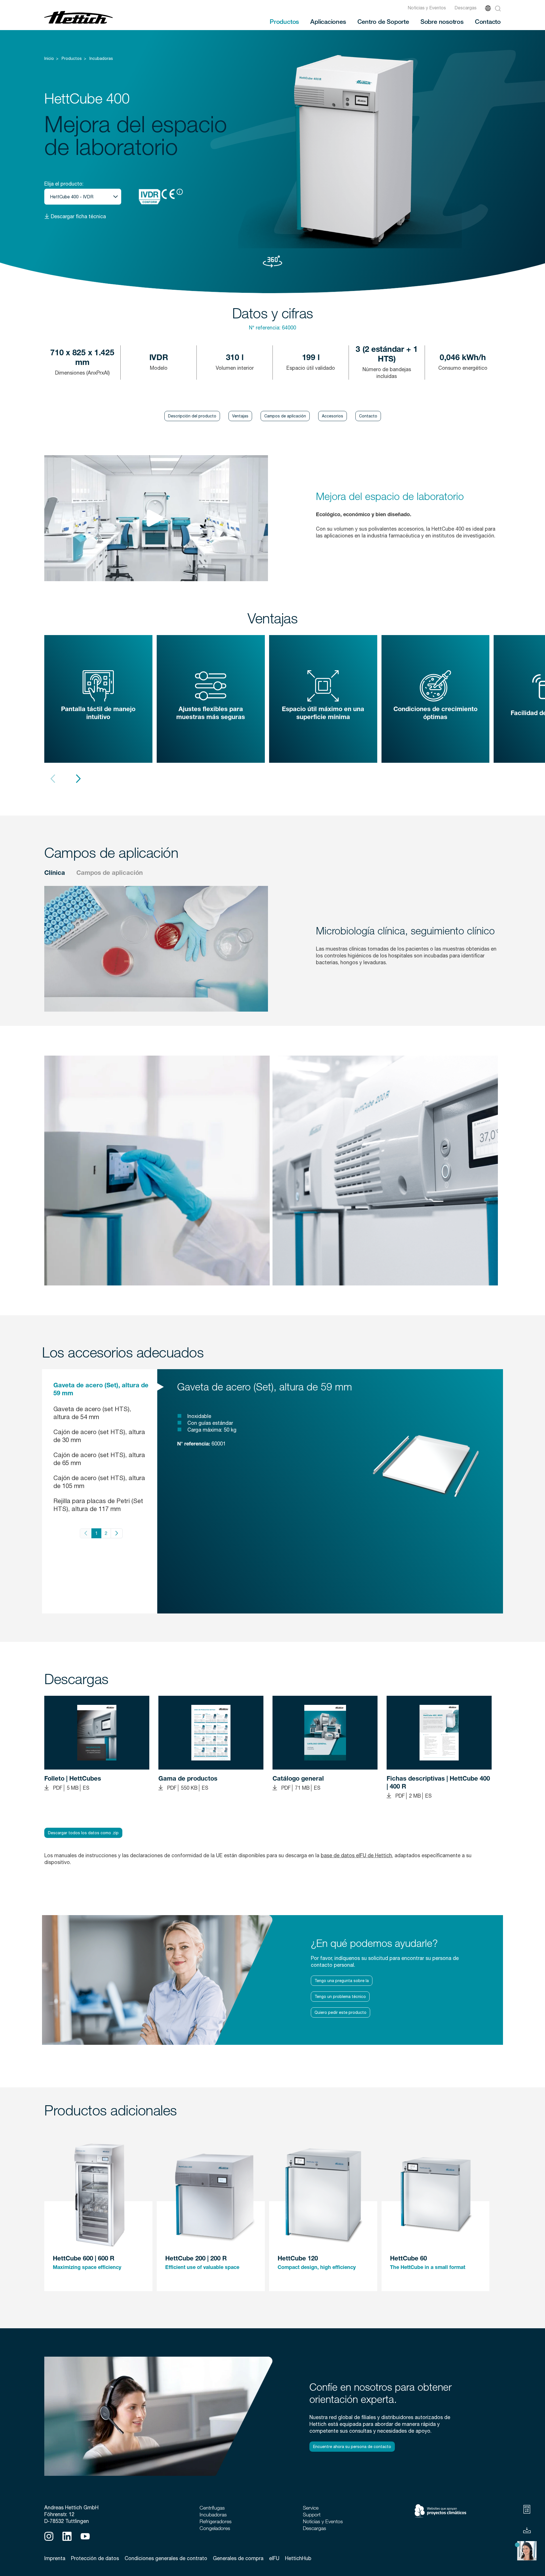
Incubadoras (101, 58)
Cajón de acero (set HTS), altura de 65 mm (99, 1459)
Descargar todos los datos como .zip (83, 1833)
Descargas (466, 8)
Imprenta (55, 2558)
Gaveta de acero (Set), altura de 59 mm (101, 1390)
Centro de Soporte (383, 21)
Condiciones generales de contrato (166, 2558)
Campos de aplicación (285, 416)
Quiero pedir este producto (340, 2012)
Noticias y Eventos (427, 8)
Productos (284, 21)
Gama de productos (188, 1779)
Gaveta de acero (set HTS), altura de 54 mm (92, 1413)
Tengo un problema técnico (340, 1997)
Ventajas (240, 416)
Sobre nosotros (442, 21)
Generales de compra (238, 2558)
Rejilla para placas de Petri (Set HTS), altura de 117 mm (98, 1505)
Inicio (49, 58)
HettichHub (298, 2558)
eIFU (274, 2558)
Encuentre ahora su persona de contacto (352, 2447)
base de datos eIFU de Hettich (356, 1855)
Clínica (55, 873)
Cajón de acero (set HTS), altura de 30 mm (99, 1436)
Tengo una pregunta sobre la (342, 1981)
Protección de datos (95, 2558)
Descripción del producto (192, 416)
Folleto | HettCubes (73, 1779)
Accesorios (333, 416)
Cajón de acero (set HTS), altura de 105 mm (99, 1482)
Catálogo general (298, 1779)
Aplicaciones (328, 21)
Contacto (488, 21)
